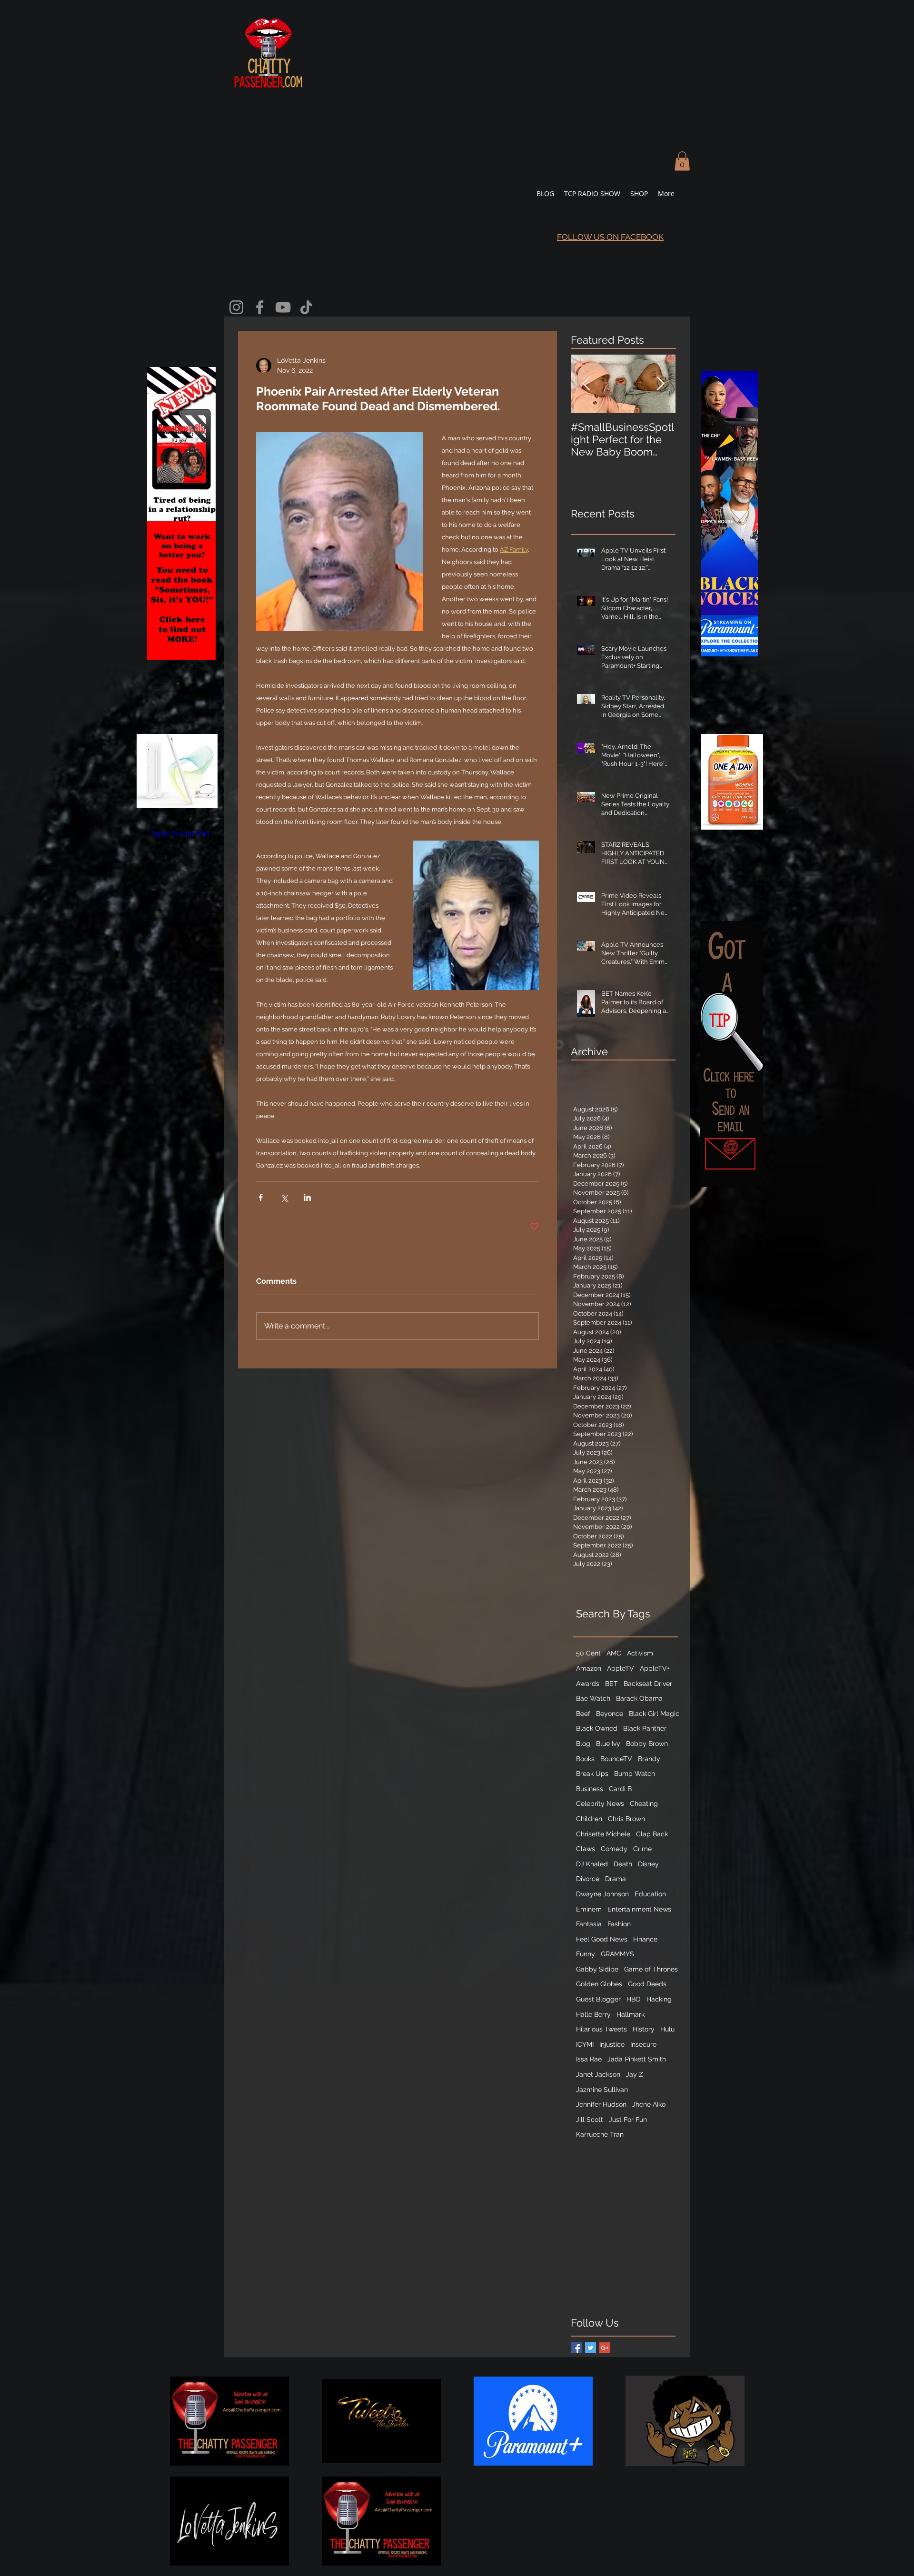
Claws (586, 1849)
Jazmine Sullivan (602, 2090)
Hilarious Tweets (601, 2029)
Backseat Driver (648, 1684)
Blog (583, 1744)
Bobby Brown (647, 1744)
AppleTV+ (655, 1668)
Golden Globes (599, 1984)
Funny (586, 1954)
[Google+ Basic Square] (605, 2348)
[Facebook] (260, 307)
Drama (616, 1879)
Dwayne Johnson (602, 1894)
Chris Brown (626, 1819)
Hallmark (631, 2014)
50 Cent (588, 1653)
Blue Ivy (608, 1744)
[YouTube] (283, 307)
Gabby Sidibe (597, 1969)
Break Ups (592, 1773)
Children (589, 1819)
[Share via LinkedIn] (307, 1197)
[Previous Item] (586, 384)
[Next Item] (660, 384)
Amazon (589, 1668)
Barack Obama (639, 1698)
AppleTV (621, 1668)
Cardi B (620, 1789)
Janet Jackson (598, 2074)
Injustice (612, 2044)
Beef (583, 1714)
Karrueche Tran (600, 2134)
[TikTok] (306, 307)
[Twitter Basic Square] (591, 2348)
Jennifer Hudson (601, 2104)
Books (585, 1759)
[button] (682, 161)
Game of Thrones (651, 1969)
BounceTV (616, 1759)
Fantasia (589, 1924)
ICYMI (585, 2044)
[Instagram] (236, 307)
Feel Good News (602, 1939)
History (644, 2029)
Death (623, 1864)
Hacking (659, 1999)
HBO (634, 1999)
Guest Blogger (598, 1999)
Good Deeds (647, 1984)
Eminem (589, 1909)
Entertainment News (639, 1909)
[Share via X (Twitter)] (284, 1197)
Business (590, 1789)
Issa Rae (589, 2059)
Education (650, 1894)
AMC (614, 1653)
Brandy (649, 1759)
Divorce (588, 1879)
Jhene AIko (649, 2104)
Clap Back (652, 1834)
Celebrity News (600, 1803)
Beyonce (610, 1714)
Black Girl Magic (654, 1714)
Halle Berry (593, 2014)
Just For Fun (628, 2120)
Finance (645, 1939)
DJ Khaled (592, 1864)
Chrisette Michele (603, 1834)
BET (611, 1684)
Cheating (644, 1803)
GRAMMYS (617, 1954)
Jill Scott (590, 2120)
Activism (640, 1653)
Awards (588, 1684)
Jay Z (635, 2074)
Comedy (614, 1849)
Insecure (643, 2044)
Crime (642, 1849)
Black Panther (645, 1728)
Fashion (619, 1924)
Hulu (667, 2029)
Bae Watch (593, 1698)
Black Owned (597, 1728)
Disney (648, 1864)
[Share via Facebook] (261, 1197)
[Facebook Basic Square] (576, 2348)
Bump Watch (635, 1773)
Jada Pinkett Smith (637, 2059)
